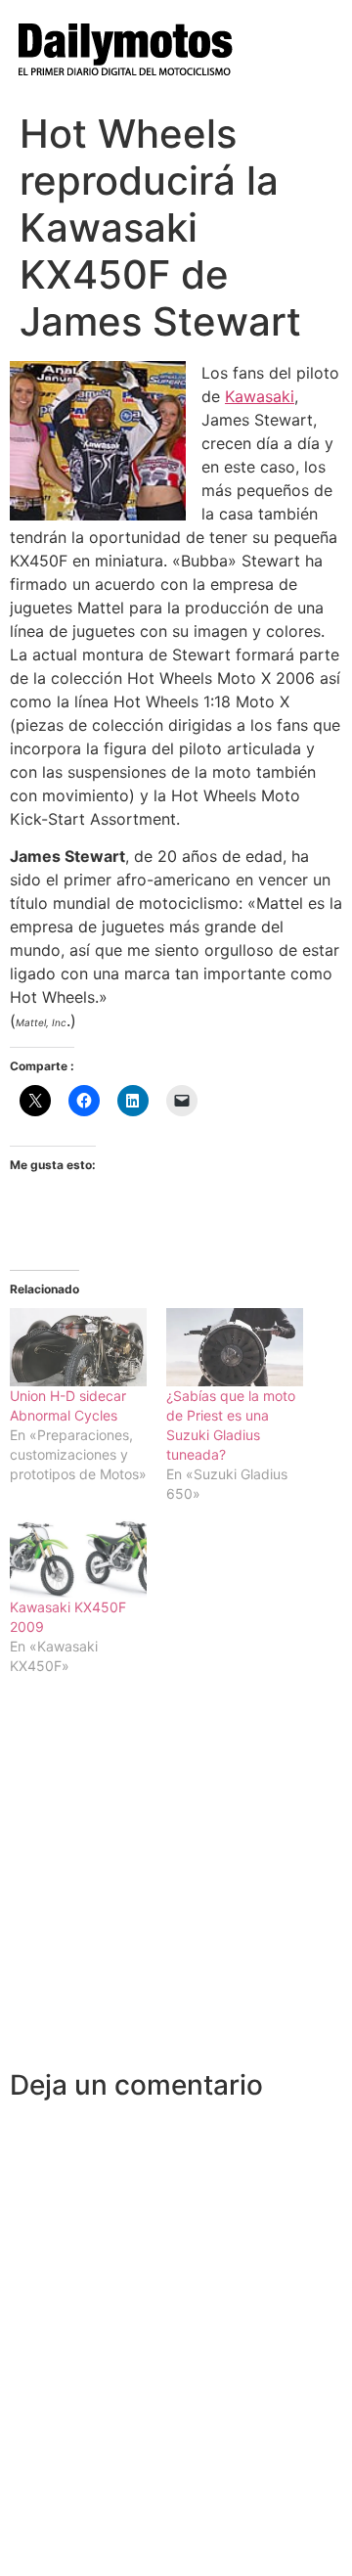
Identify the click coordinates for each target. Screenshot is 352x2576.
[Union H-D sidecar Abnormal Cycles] (78, 1347)
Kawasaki (260, 396)
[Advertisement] (176, 1883)
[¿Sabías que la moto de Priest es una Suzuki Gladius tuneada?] (235, 1347)
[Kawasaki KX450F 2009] (78, 1559)
